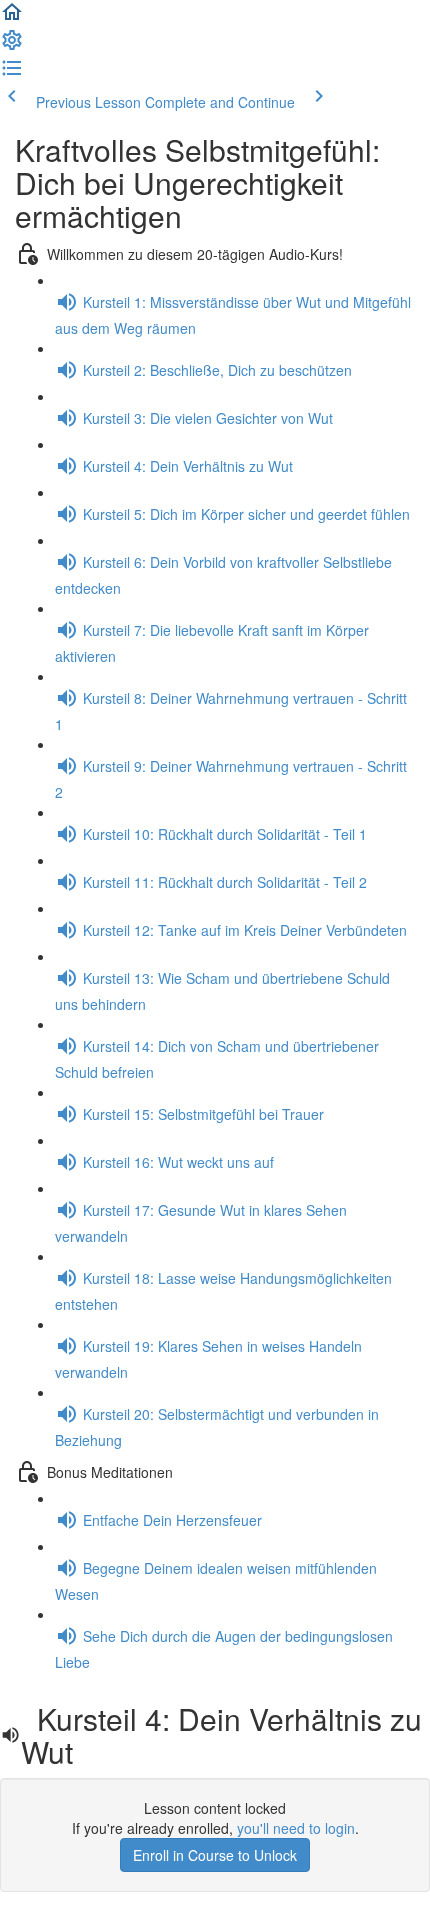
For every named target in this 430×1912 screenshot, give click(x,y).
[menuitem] (12, 46)
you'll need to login (296, 1828)
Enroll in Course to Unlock (215, 1855)
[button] (12, 18)
